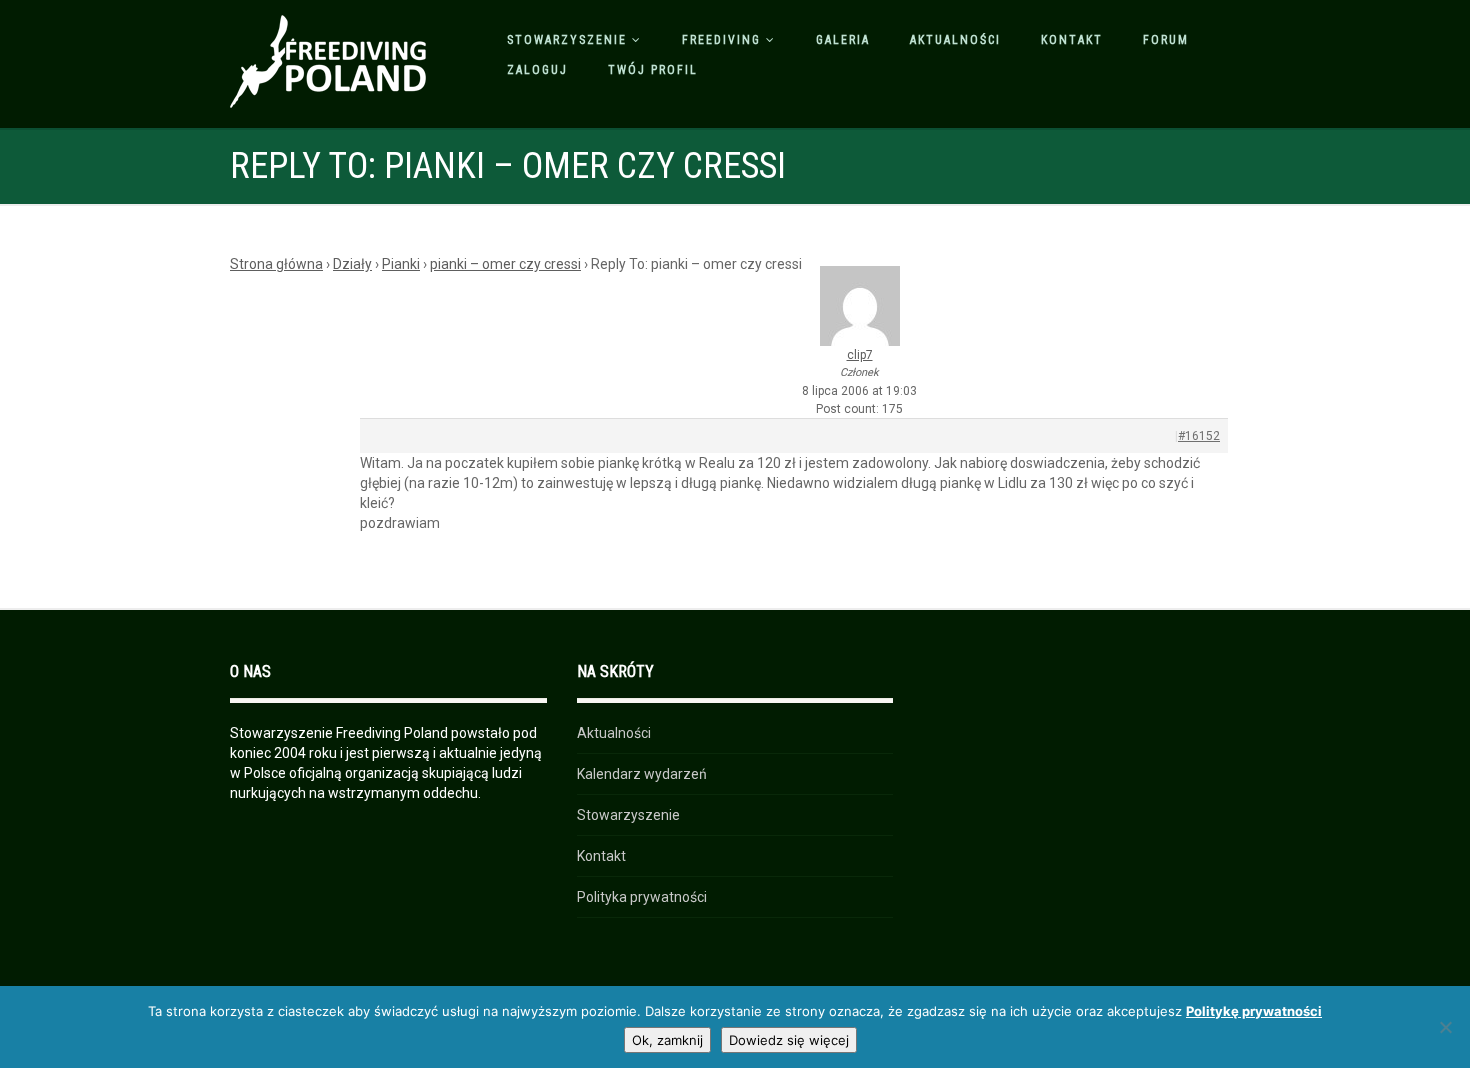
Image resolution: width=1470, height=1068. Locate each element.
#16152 (1199, 436)
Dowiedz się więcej (789, 1040)
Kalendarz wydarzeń (642, 774)
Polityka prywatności (642, 897)
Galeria (843, 40)
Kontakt (1072, 40)
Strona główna (276, 264)
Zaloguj (537, 70)
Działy (352, 264)
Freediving (721, 40)
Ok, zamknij (667, 1040)
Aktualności (955, 40)
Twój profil (653, 70)
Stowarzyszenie (567, 40)
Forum (1166, 40)
